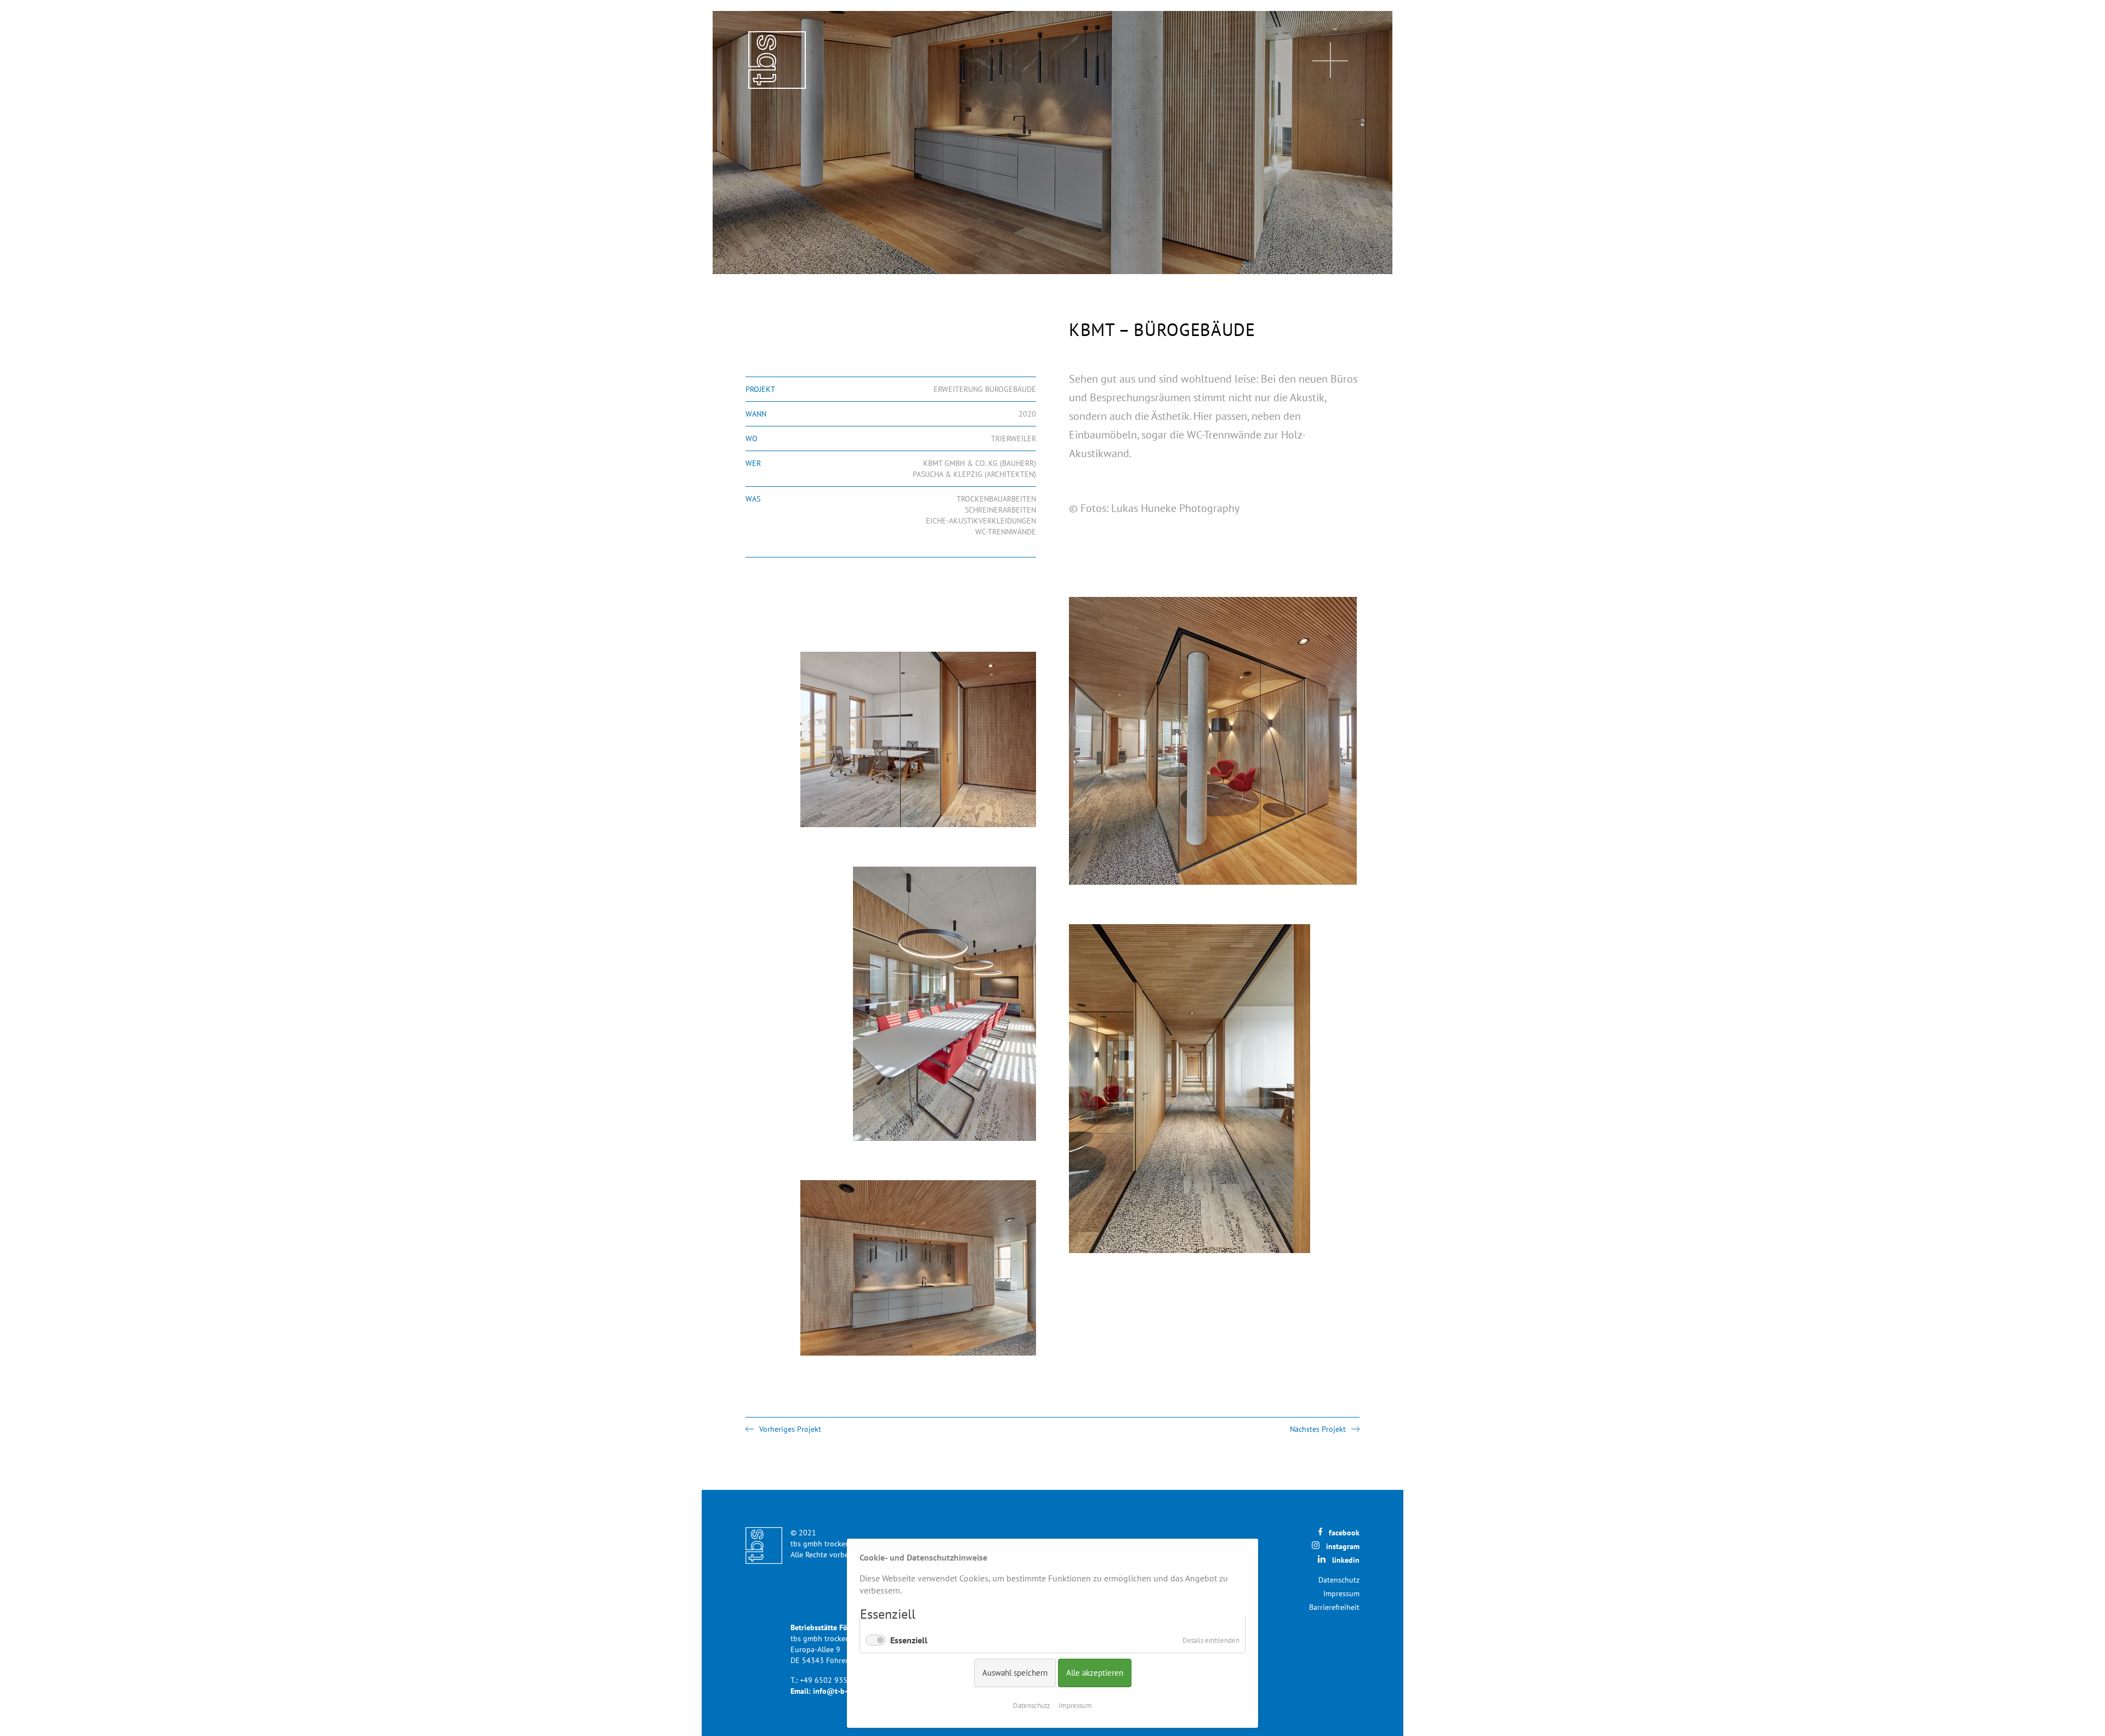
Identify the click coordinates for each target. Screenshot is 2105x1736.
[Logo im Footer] (764, 1546)
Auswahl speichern (1015, 1673)
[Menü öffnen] (1330, 60)
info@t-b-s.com (840, 1691)
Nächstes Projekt (1318, 1429)
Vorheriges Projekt (790, 1429)
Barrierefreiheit (1334, 1607)
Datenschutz (1339, 1580)
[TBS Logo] (777, 60)
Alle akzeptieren (1095, 1673)
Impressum (1341, 1593)
